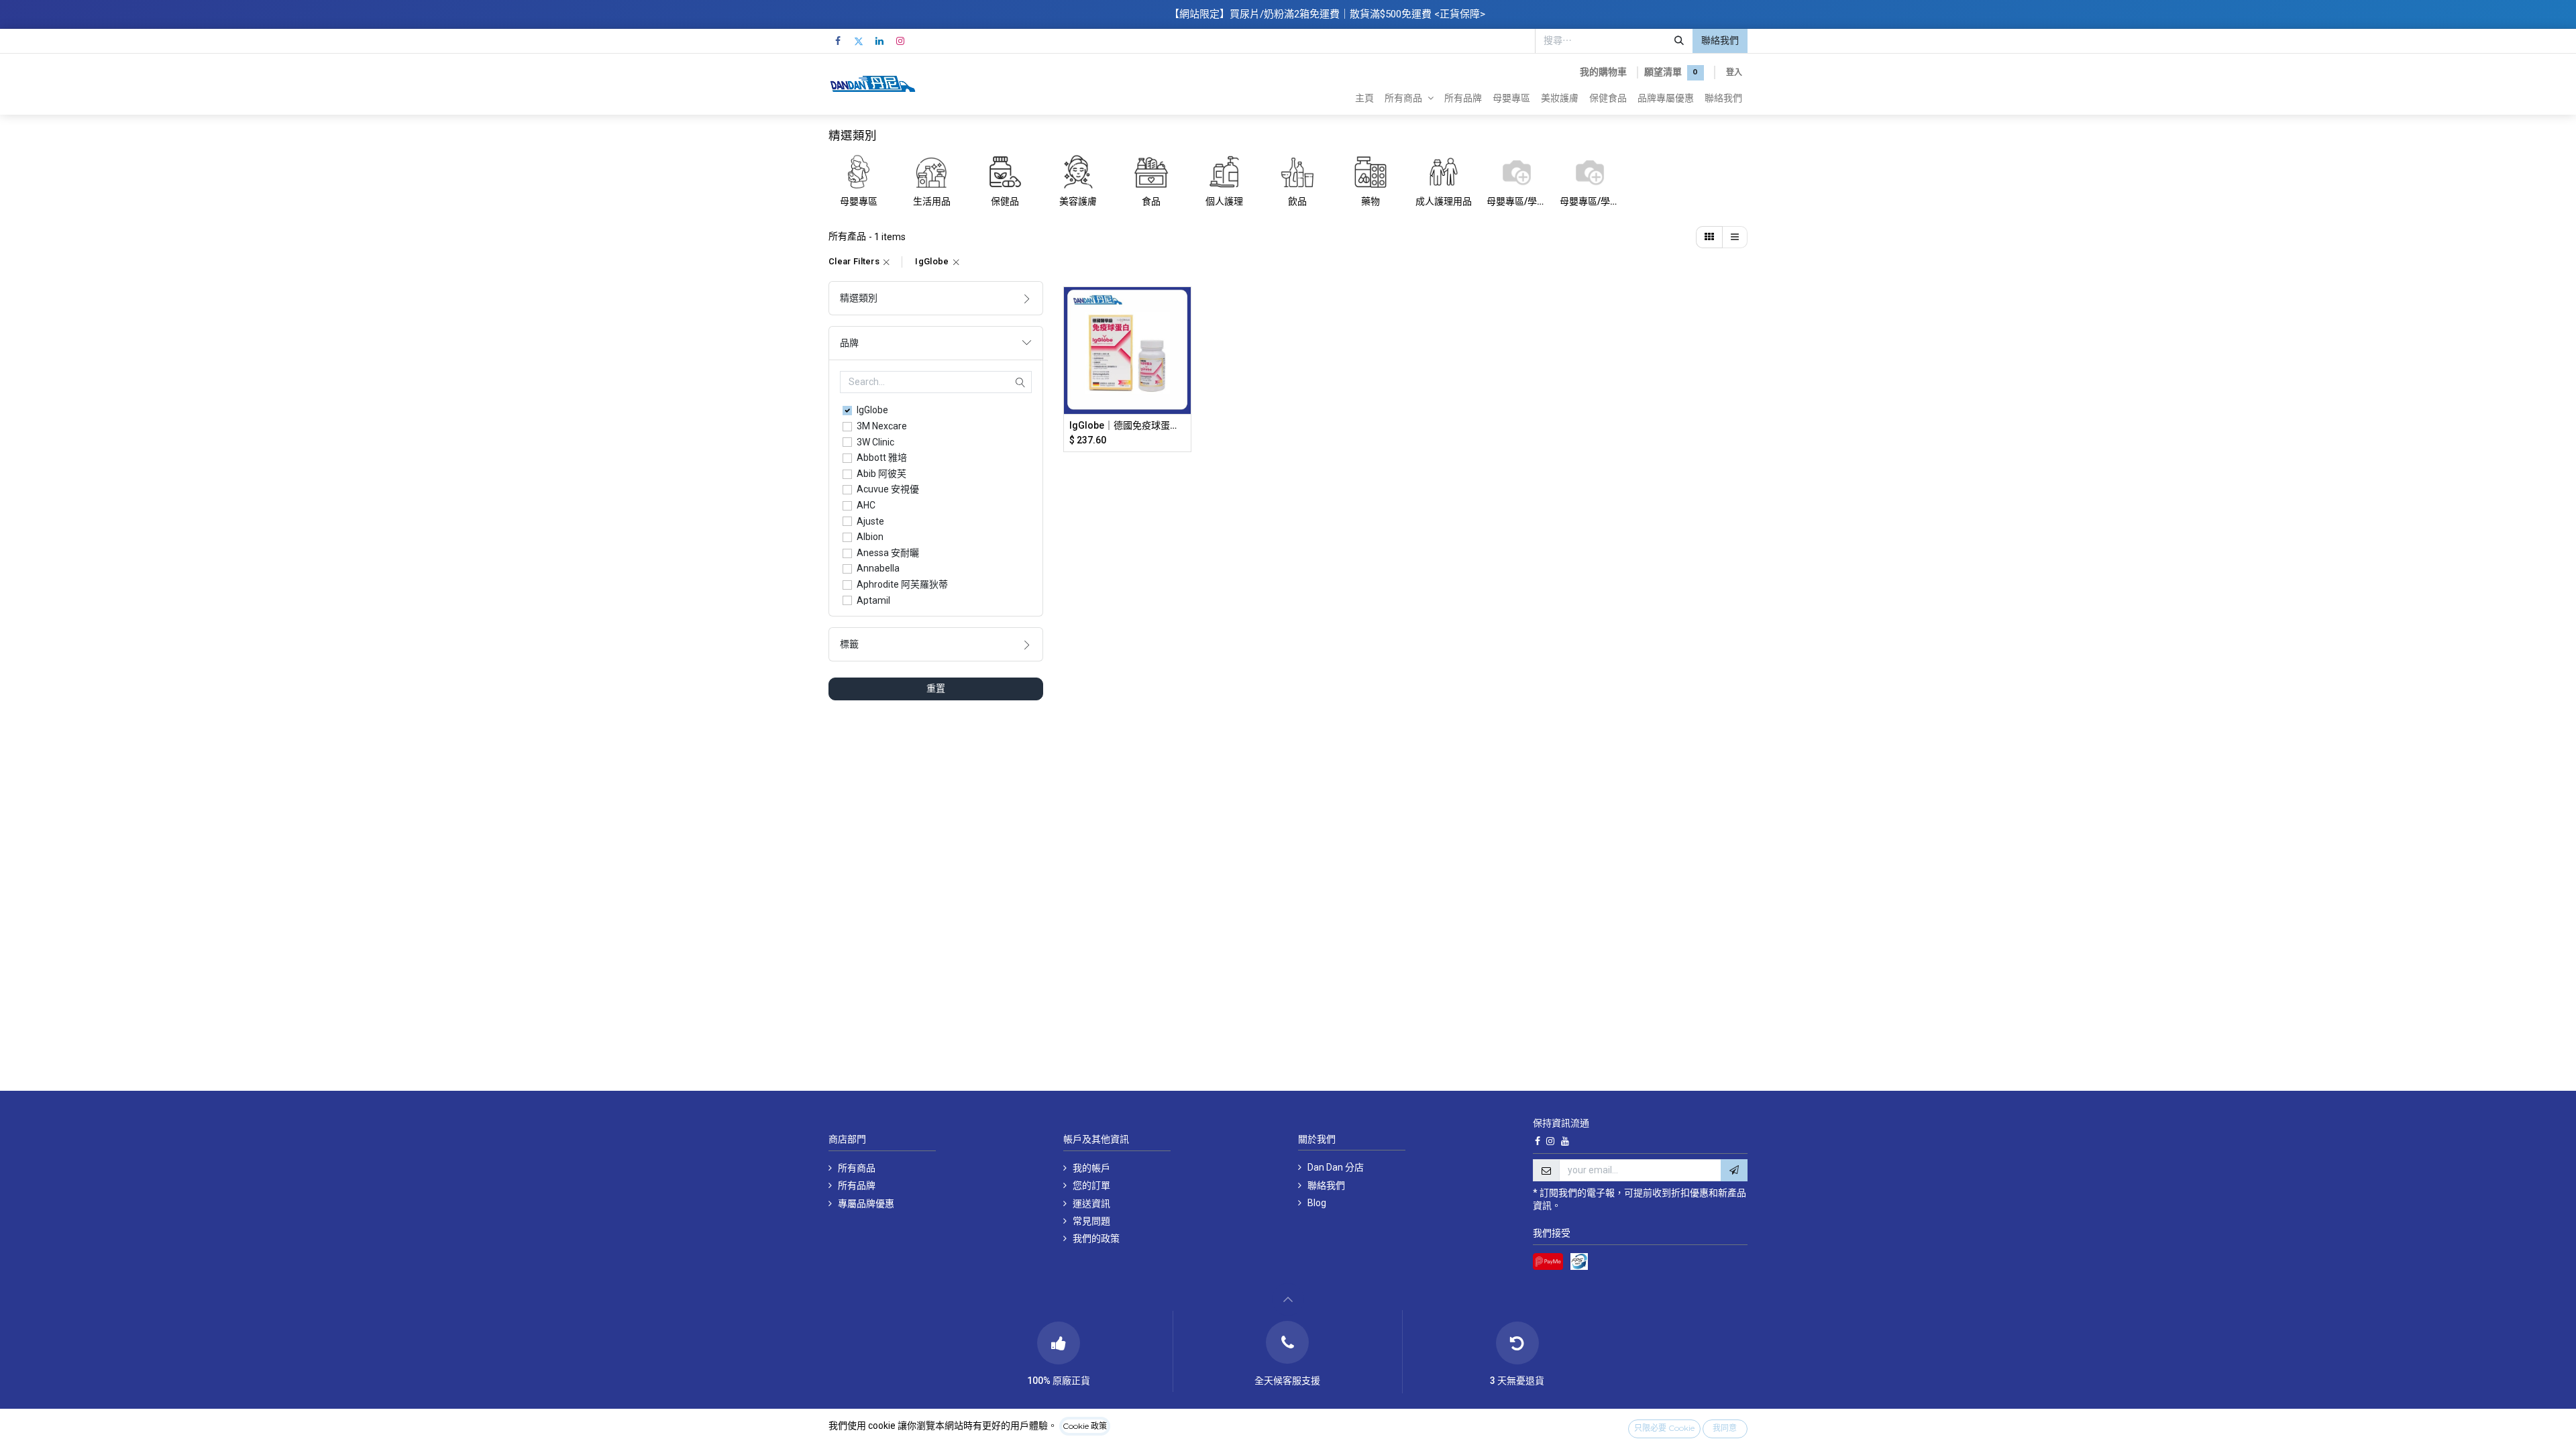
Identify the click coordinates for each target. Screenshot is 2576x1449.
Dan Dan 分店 (1336, 1167)
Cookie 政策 (1085, 1426)
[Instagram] (900, 41)
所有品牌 (857, 1185)
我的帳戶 (1091, 1168)
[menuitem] (1364, 98)
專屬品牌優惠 (867, 1203)
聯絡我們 (1720, 40)
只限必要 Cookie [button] (1664, 1428)
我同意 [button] (1725, 1428)
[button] (1182, 339)
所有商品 (857, 1168)
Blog (1317, 1203)
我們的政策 (1096, 1238)
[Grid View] (1709, 237)
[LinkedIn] (879, 41)
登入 (1734, 72)
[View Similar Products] (1182, 399)
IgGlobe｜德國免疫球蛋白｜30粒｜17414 (1127, 425)
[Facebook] (838, 41)
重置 (936, 688)
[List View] (1735, 237)
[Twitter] (859, 41)
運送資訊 (1091, 1203)
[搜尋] (1679, 41)
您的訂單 (1091, 1185)
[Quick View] (1182, 309)
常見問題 (1091, 1221)
